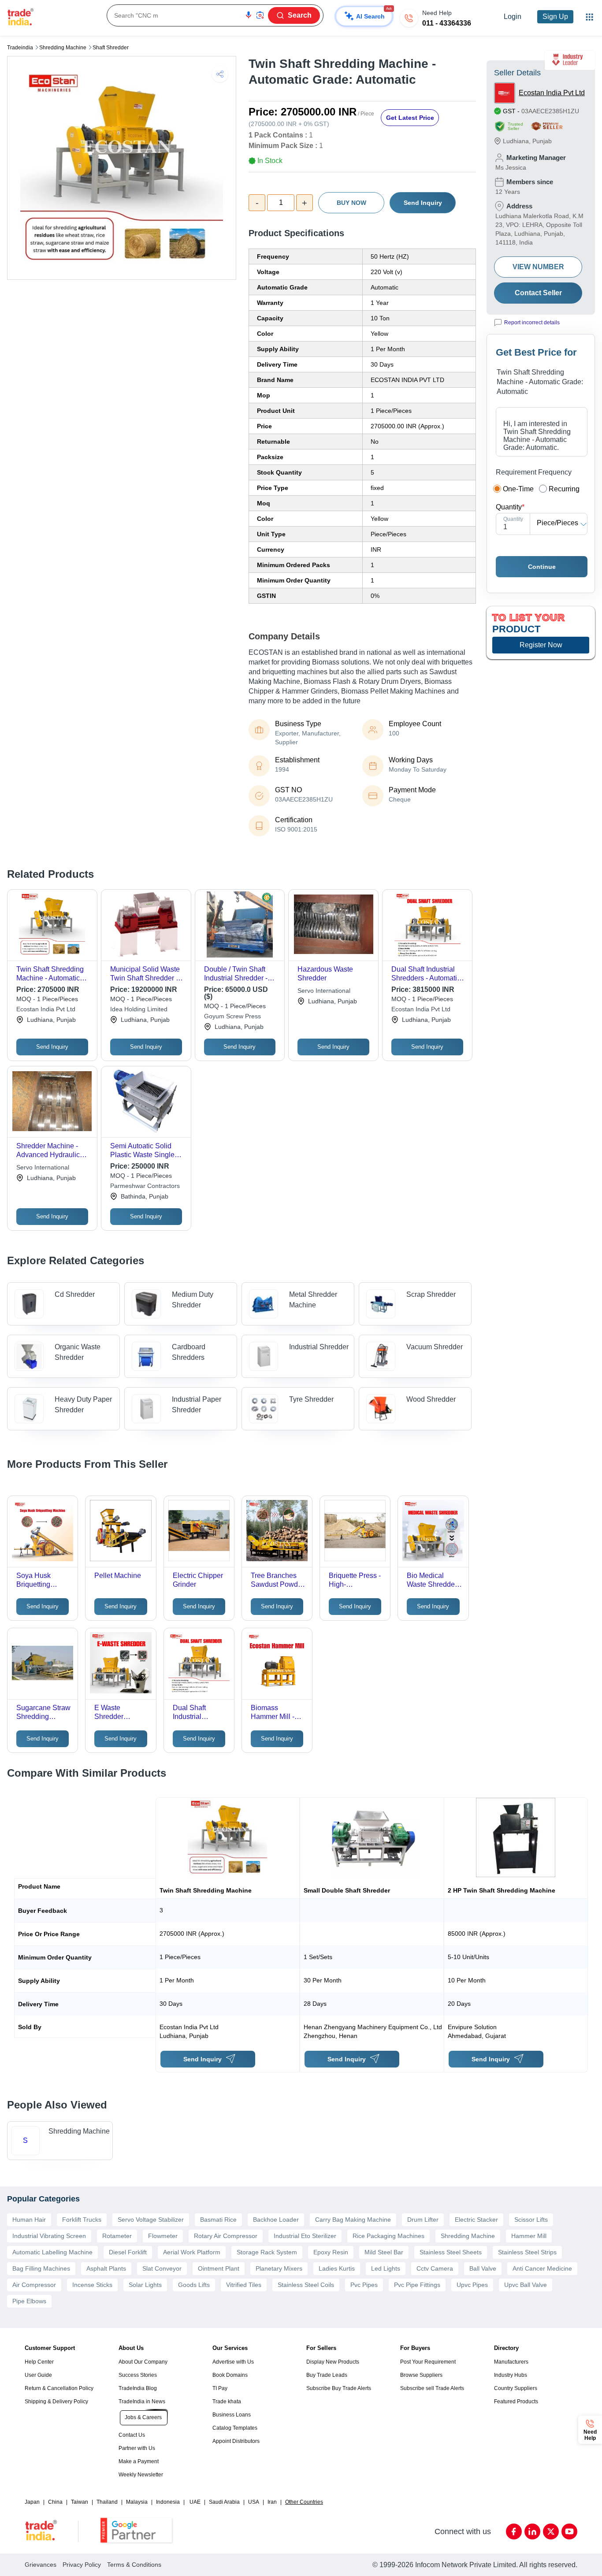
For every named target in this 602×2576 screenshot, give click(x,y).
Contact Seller (538, 293)
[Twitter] (551, 2531)
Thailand (107, 2502)
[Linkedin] (532, 2531)
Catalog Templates (235, 2428)
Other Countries (304, 2502)
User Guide (38, 2375)
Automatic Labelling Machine (52, 2252)
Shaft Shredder (111, 48)
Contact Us (132, 2435)
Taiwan (80, 2502)
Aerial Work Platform (192, 2252)
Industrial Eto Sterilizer (305, 2236)
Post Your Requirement (428, 2362)
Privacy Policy (82, 2565)
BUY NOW (351, 203)
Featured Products (516, 2402)
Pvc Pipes (364, 2285)
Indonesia (168, 2502)
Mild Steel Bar (384, 2252)
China (55, 2502)
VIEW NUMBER (538, 267)
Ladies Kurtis (337, 2268)
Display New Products (333, 2362)
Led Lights (386, 2268)
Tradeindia (20, 48)
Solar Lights (145, 2285)
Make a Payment (139, 2461)
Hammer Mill (529, 2236)
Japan (32, 2502)
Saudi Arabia (224, 2502)
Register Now (541, 645)
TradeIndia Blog (138, 2388)
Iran (272, 2502)
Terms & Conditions (134, 2565)
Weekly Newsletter (141, 2475)
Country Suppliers (516, 2388)
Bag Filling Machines (41, 2268)
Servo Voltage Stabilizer (151, 2220)
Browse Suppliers (421, 2375)
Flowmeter (163, 2236)
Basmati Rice (218, 2220)
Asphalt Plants (106, 2268)
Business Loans (232, 2415)
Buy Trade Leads (327, 2375)
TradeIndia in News (142, 2402)
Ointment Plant (219, 2268)
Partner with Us (137, 2448)
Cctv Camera (435, 2268)
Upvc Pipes (472, 2285)
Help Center (39, 2362)
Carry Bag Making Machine (353, 2220)
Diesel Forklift (128, 2252)
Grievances (41, 2565)
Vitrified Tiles (244, 2285)
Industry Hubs (511, 2375)
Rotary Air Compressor (226, 2236)
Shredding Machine (63, 48)
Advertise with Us (233, 2362)
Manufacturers (511, 2362)
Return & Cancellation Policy (59, 2388)
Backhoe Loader (276, 2220)
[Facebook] (514, 2531)
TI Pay (220, 2388)
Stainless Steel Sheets (451, 2252)
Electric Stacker (476, 2220)
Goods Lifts (194, 2285)
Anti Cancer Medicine (542, 2268)
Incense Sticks (92, 2285)
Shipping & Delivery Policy (56, 2402)
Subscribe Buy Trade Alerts (339, 2388)
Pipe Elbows (29, 2301)
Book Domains (230, 2375)
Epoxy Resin (331, 2252)
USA (254, 2502)
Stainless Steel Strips (527, 2252)
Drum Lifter (423, 2220)
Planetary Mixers (279, 2268)
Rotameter (117, 2236)
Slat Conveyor (162, 2268)
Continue (542, 567)
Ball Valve (483, 2268)
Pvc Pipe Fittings (417, 2285)
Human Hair (29, 2220)
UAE (195, 2502)
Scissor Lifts (531, 2220)
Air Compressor (34, 2285)
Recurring (564, 489)
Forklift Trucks (82, 2220)
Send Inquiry (423, 203)
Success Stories (138, 2375)
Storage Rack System (267, 2252)
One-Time (518, 489)
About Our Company (143, 2362)
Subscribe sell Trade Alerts (432, 2388)
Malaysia (137, 2502)
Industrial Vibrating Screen (49, 2236)
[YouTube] (569, 2531)
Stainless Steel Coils (306, 2285)
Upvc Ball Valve (526, 2285)
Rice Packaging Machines (388, 2236)
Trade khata (227, 2402)
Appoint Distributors (236, 2441)
